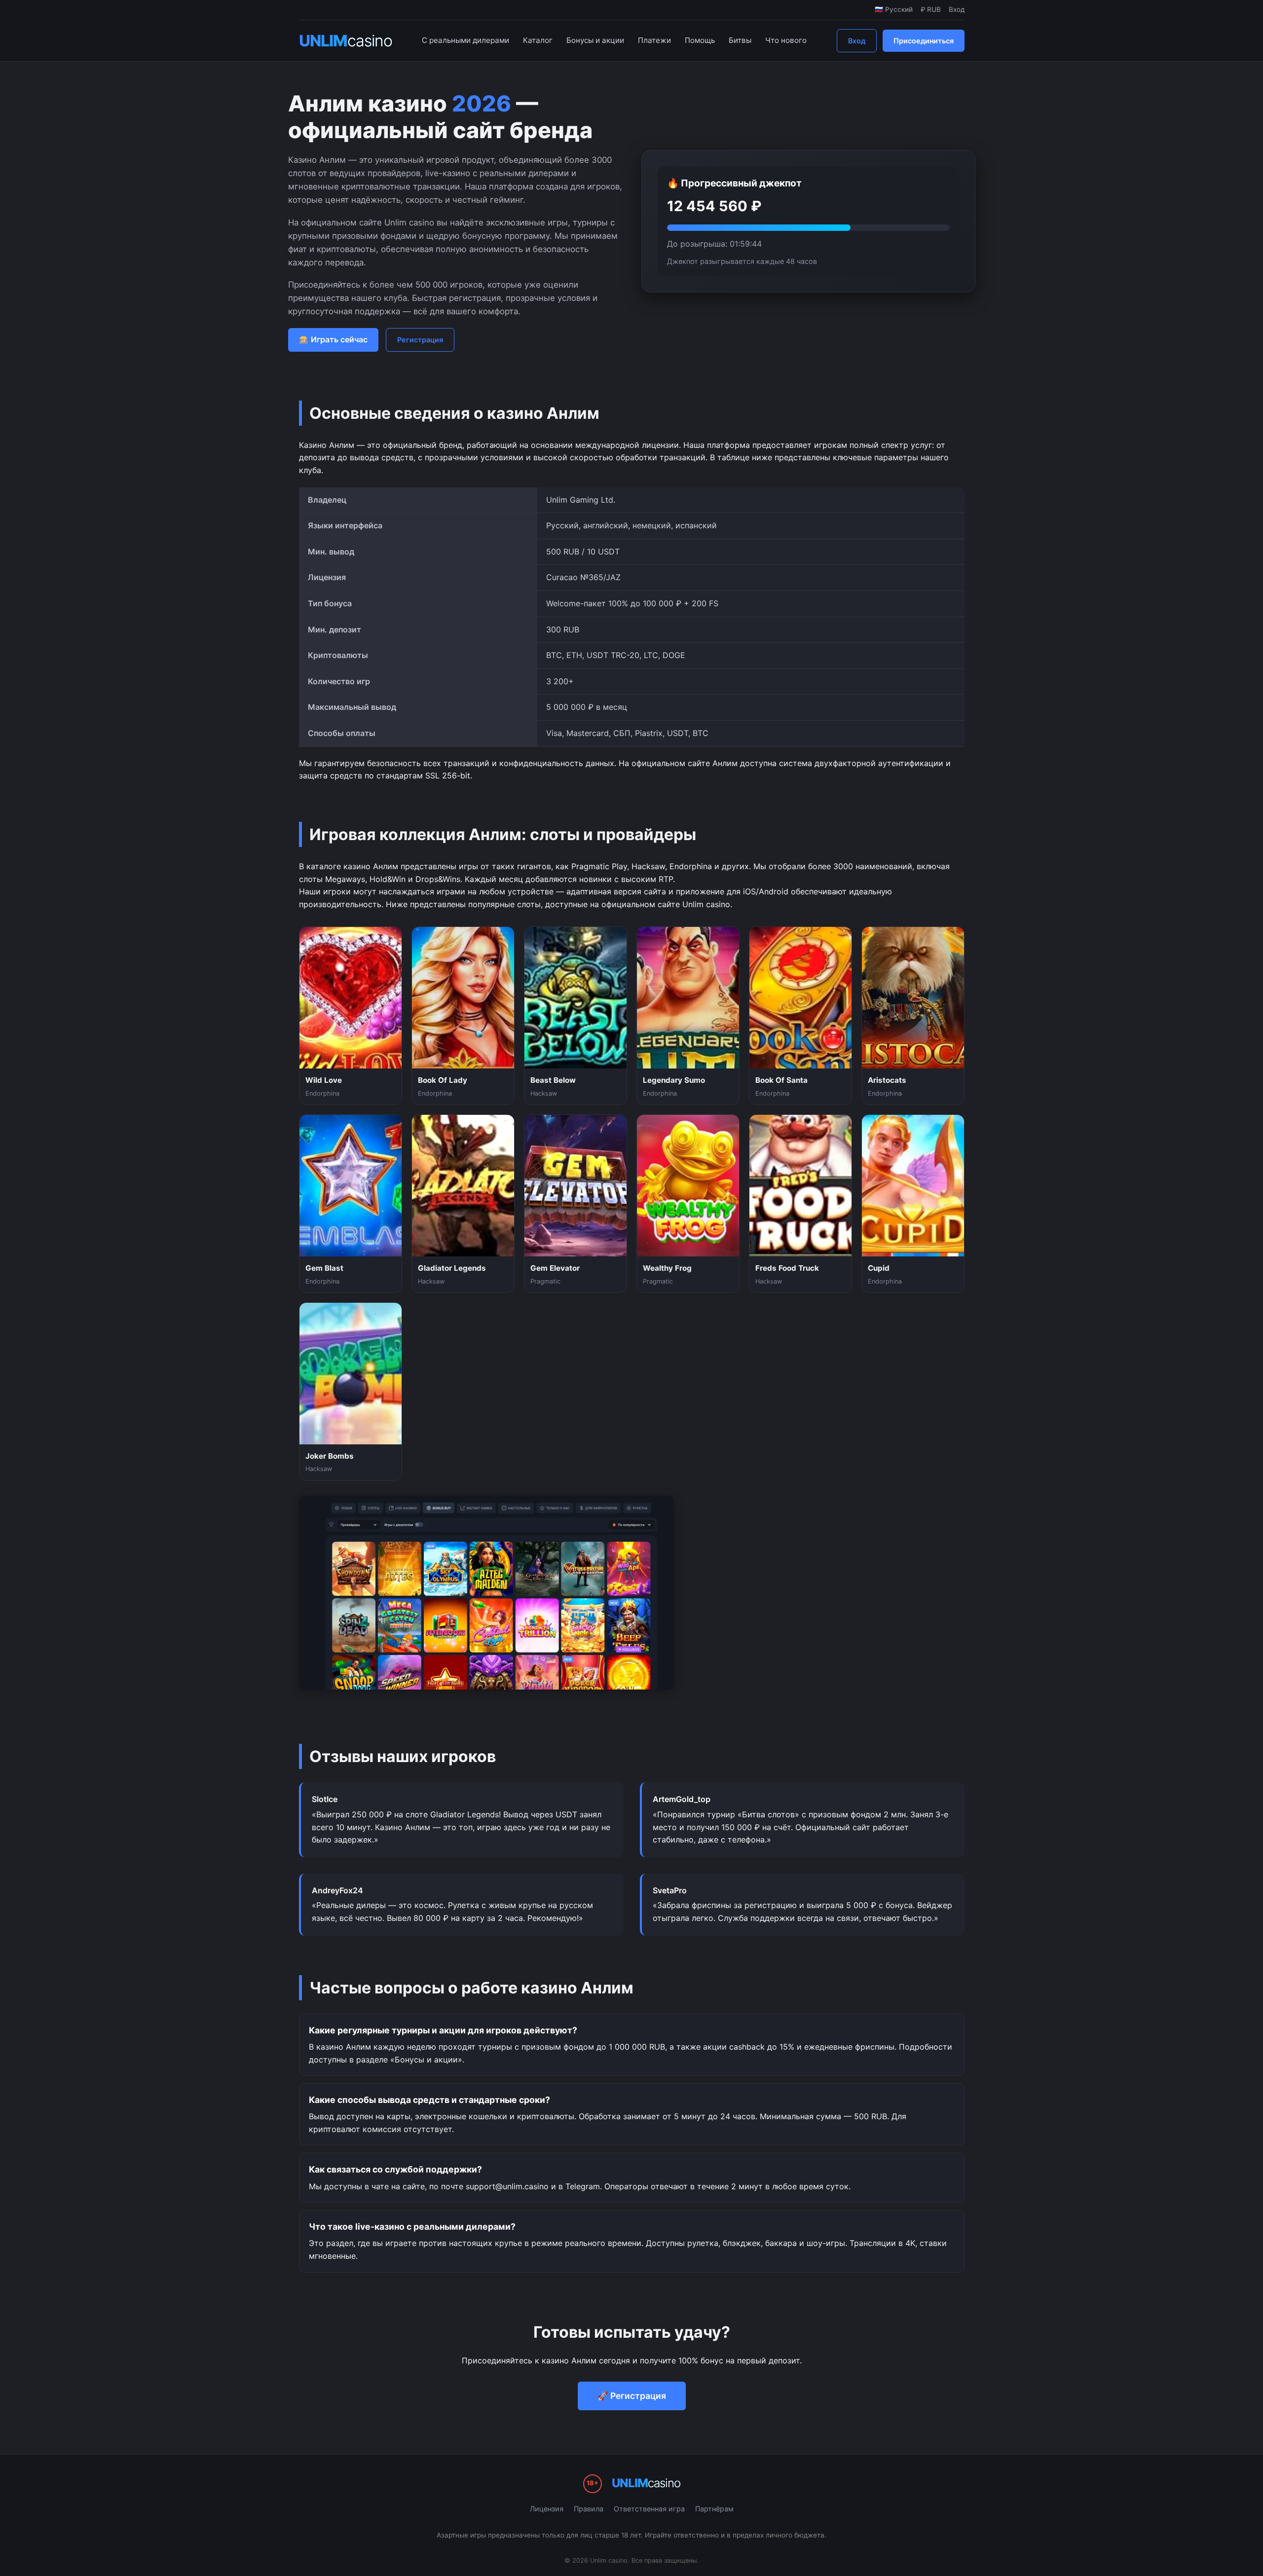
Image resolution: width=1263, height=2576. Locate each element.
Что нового (786, 40)
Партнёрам (714, 2509)
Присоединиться (924, 41)
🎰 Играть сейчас (333, 339)
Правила (589, 2509)
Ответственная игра (649, 2509)
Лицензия (547, 2509)
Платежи (654, 40)
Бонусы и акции (595, 40)
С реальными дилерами (465, 40)
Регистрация (420, 340)
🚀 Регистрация (632, 2396)
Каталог (538, 40)
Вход (857, 41)
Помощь (700, 40)
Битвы (740, 40)
